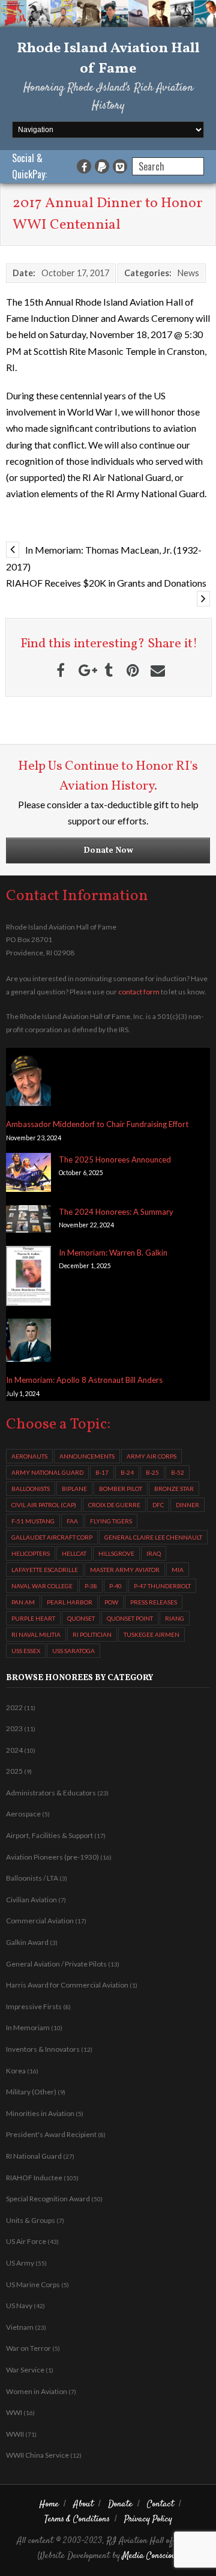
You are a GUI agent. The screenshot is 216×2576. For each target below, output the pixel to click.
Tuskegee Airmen (151, 1634)
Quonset (81, 1618)
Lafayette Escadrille (45, 1570)
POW (111, 1602)
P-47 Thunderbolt (162, 1586)
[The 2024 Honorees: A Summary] (28, 1221)
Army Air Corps (151, 1456)
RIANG (175, 1618)
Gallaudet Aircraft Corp (52, 1537)
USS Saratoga (73, 1651)
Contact (160, 2504)
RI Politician (92, 1634)
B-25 (152, 1472)
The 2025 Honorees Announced (115, 1160)
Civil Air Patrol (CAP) (44, 1505)
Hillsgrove (116, 1553)
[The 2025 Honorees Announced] (28, 1175)
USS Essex (26, 1651)
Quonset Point (130, 1618)
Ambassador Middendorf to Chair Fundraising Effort (97, 1124)
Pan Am (23, 1602)
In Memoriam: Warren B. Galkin (113, 1253)
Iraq (154, 1553)
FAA (72, 1521)
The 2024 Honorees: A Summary (116, 1212)
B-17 (102, 1472)
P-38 (91, 1586)
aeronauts (29, 1456)
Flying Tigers (111, 1521)
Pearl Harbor (70, 1602)
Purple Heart (33, 1618)
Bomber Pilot (121, 1489)
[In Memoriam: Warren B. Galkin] (28, 1278)
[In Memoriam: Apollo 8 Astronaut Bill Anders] (28, 1342)
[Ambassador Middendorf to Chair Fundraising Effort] (28, 1080)
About (83, 2504)
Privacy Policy (148, 2519)
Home (49, 2504)
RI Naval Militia (36, 1634)
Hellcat (74, 1553)
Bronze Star (174, 1489)
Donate (120, 2504)
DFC (158, 1505)
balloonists (31, 1489)
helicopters (31, 1553)
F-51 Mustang (33, 1521)
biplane (74, 1489)
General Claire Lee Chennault (153, 1537)
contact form (139, 992)
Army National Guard (47, 1472)
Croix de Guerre (114, 1505)
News (188, 273)
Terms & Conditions (77, 2519)
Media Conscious (151, 2556)
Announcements (87, 1456)
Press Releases (154, 1602)
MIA (178, 1570)
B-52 (178, 1472)
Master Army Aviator (125, 1570)
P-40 (115, 1586)
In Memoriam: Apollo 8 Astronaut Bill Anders (84, 1380)
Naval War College (42, 1586)
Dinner (187, 1505)
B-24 (127, 1472)
